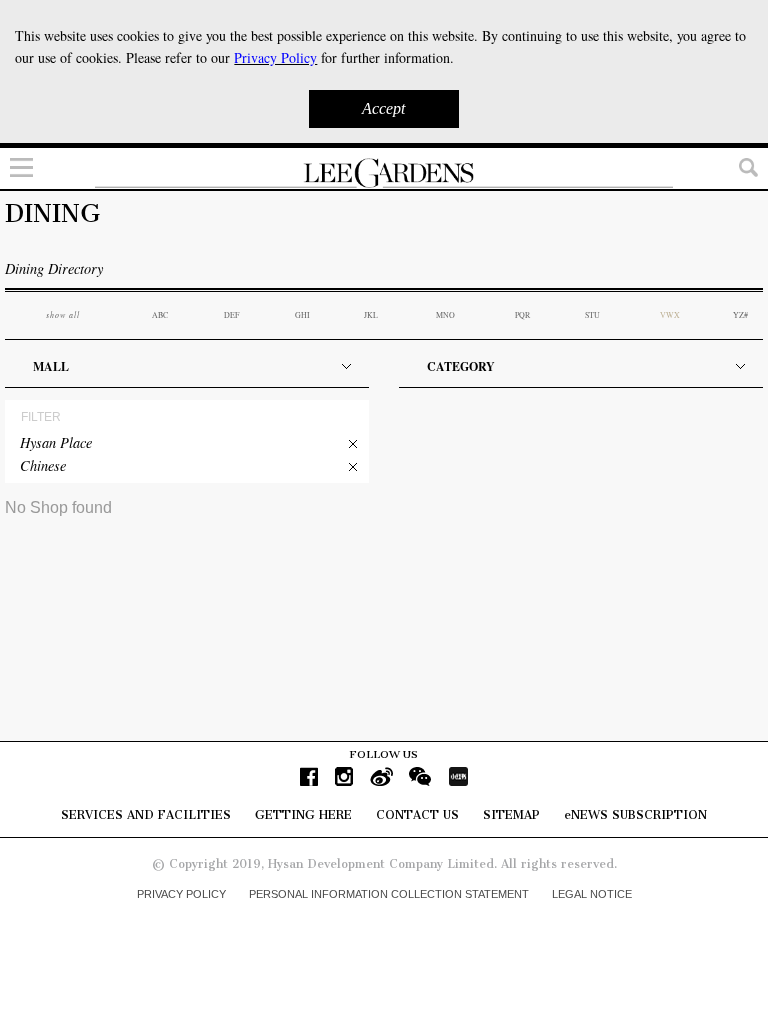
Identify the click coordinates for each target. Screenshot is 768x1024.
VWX (670, 315)
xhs (458, 776)
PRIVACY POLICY (181, 894)
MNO (445, 315)
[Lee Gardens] (384, 173)
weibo (381, 776)
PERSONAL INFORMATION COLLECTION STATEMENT (389, 894)
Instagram (344, 776)
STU (592, 315)
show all (63, 314)
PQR (522, 315)
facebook (309, 776)
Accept (383, 108)
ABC (160, 315)
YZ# (740, 315)
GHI (302, 315)
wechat (420, 776)
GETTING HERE (303, 815)
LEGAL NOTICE (592, 894)
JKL (371, 315)
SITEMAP (511, 815)
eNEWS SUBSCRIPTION (635, 815)
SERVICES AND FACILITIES (146, 815)
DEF (231, 315)
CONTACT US (417, 815)
